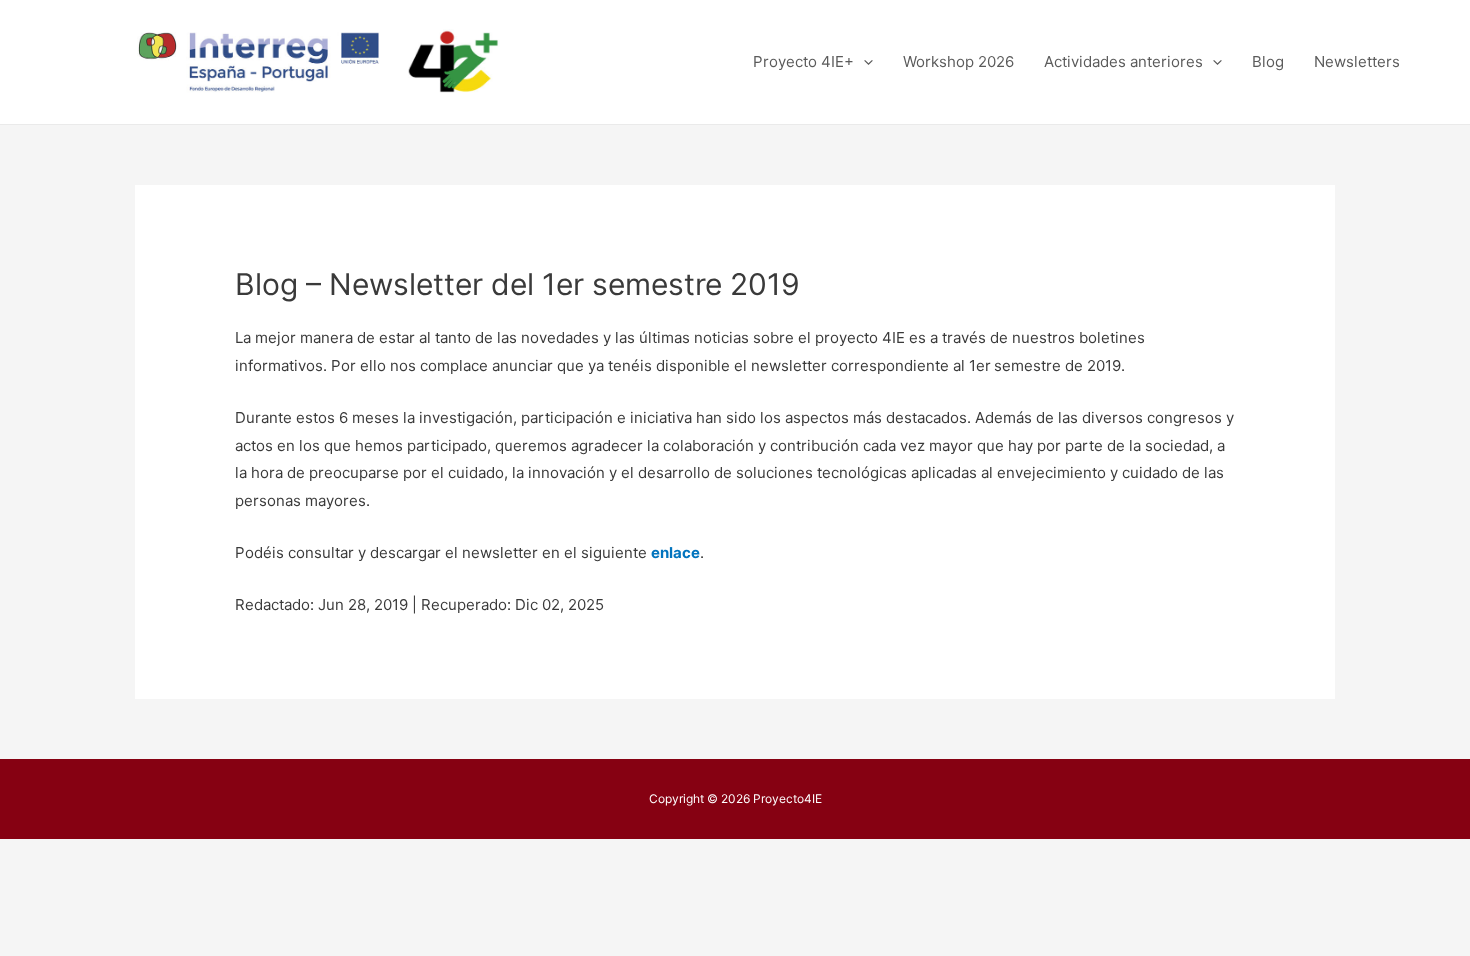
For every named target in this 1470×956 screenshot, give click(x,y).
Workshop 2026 (958, 61)
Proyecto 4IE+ (803, 61)
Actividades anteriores (1123, 61)
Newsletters (1357, 61)
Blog (1268, 61)
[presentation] (863, 61)
